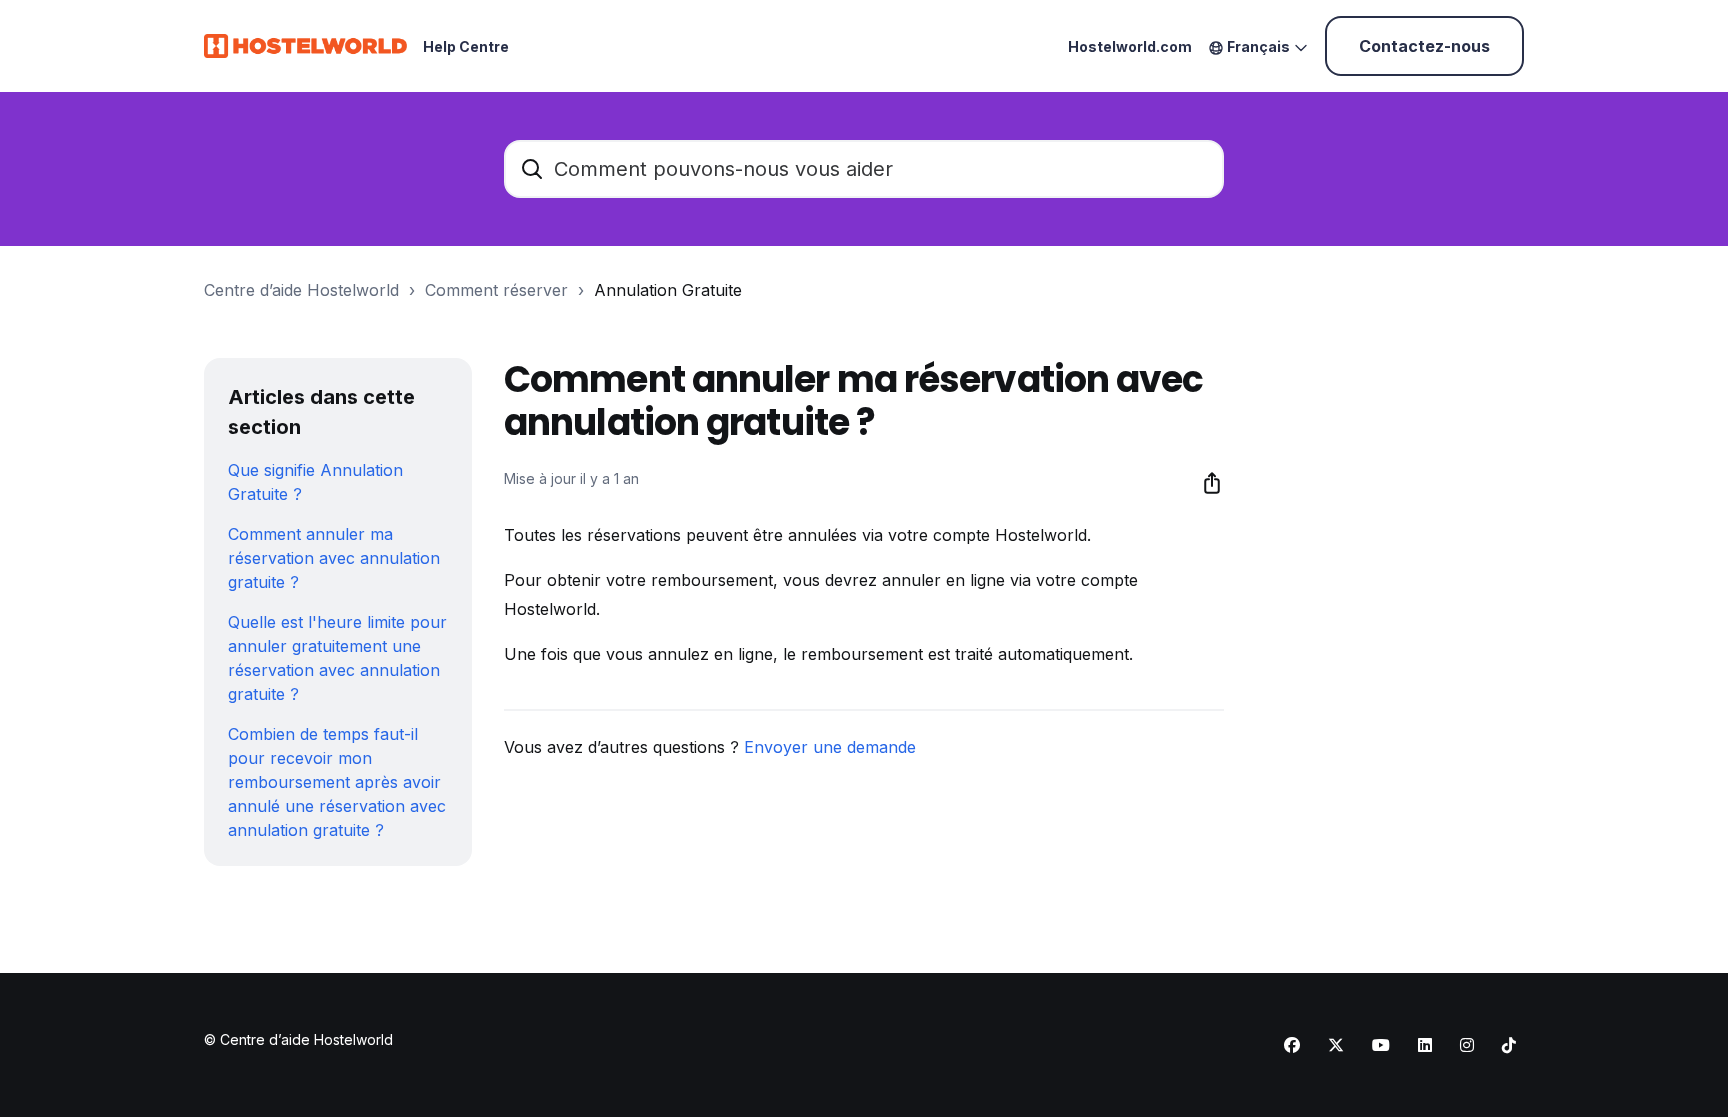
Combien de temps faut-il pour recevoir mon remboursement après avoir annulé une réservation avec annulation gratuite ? (337, 782)
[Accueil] (305, 46)
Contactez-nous (1424, 46)
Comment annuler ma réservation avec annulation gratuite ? (334, 558)
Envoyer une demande (830, 747)
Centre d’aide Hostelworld (301, 290)
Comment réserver (496, 290)
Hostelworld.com (1130, 46)
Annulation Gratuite (668, 290)
